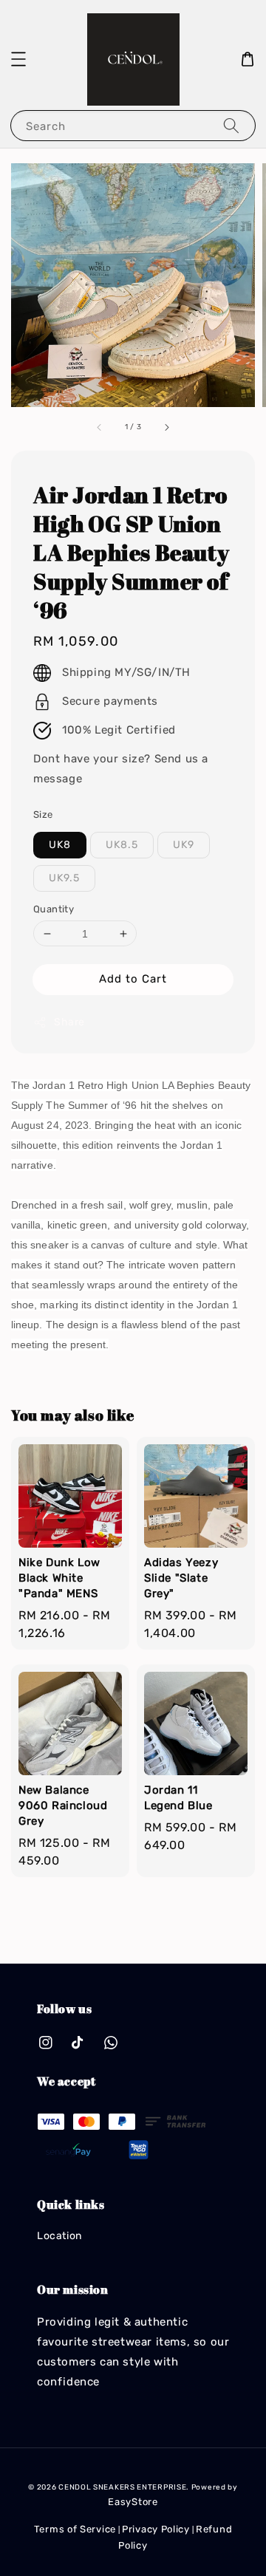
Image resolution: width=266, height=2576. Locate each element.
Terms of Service (75, 2529)
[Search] (231, 125)
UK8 (60, 845)
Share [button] (69, 1022)
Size (43, 814)
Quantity (54, 909)
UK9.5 (64, 878)
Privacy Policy (156, 2529)
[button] (18, 59)
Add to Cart (133, 979)
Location (59, 2236)
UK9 (184, 845)
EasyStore (133, 2502)
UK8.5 (122, 845)
